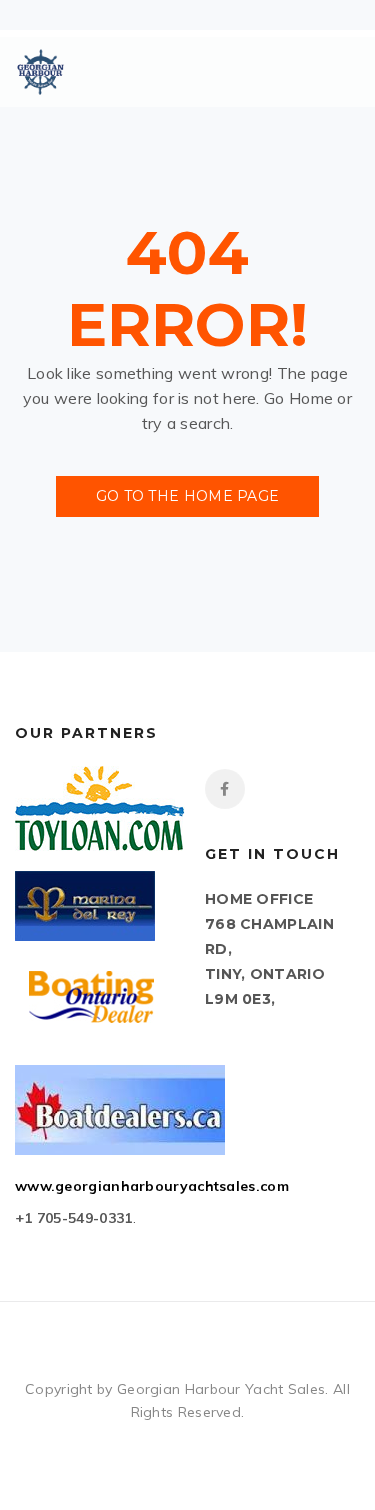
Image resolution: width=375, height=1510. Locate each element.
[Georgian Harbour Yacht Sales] (40, 72)
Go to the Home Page (188, 496)
